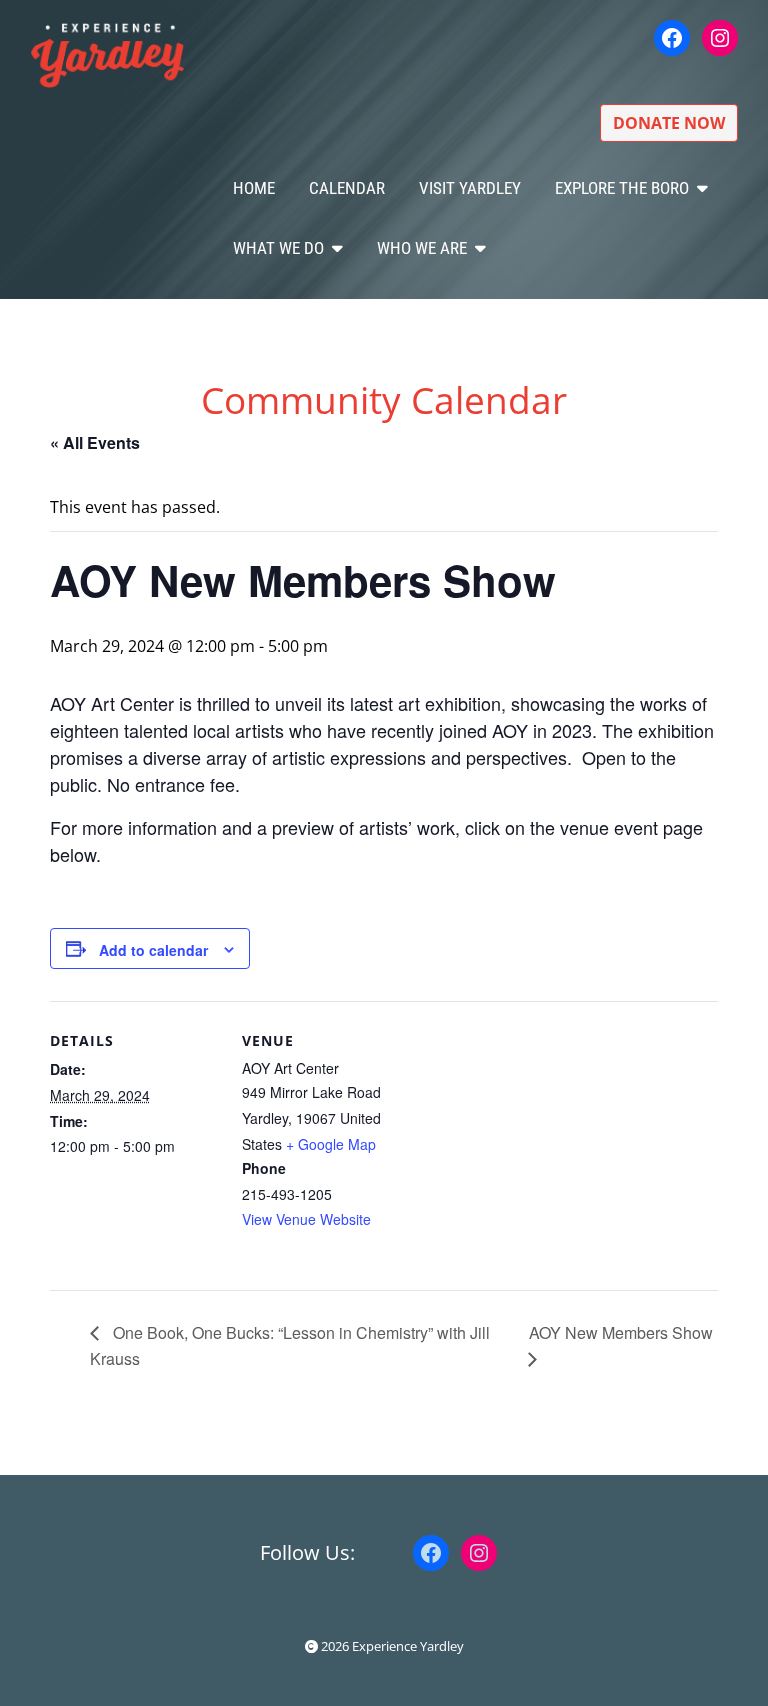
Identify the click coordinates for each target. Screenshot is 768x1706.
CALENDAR (347, 188)
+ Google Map (331, 1144)
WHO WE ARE (422, 248)
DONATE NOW (669, 123)
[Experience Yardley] (107, 54)
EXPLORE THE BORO (622, 188)
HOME (254, 188)
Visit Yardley (470, 188)
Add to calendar (153, 950)
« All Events (95, 442)
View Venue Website (306, 1219)
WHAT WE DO (278, 248)
